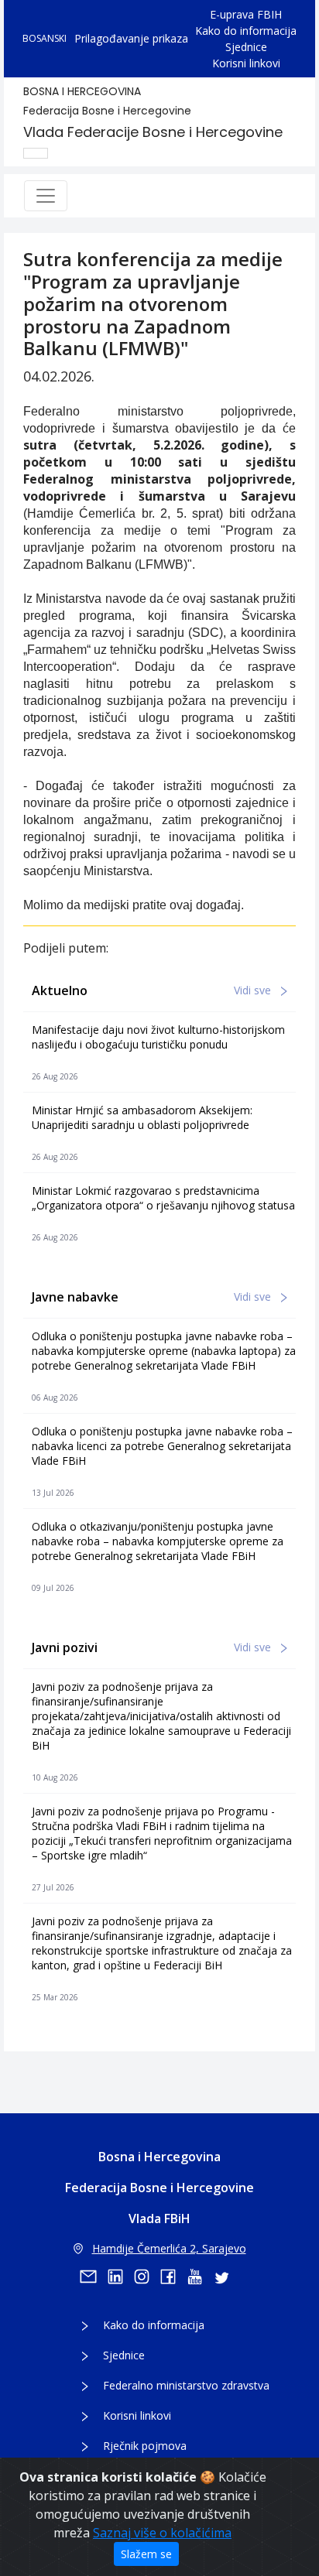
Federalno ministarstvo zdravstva (186, 2385)
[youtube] (200, 2277)
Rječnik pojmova (145, 2446)
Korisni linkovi (246, 63)
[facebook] (173, 2277)
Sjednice (246, 47)
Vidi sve (254, 990)
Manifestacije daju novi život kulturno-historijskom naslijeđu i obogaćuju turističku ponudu (158, 1037)
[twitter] (226, 2277)
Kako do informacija (246, 31)
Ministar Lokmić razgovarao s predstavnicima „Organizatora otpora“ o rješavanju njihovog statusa (163, 1198)
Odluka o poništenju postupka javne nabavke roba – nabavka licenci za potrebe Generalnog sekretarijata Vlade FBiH (162, 1446)
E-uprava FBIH (246, 14)
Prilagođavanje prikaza (131, 38)
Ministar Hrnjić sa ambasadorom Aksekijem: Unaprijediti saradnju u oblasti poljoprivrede (142, 1117)
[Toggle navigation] (46, 196)
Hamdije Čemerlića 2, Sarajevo (169, 2248)
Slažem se (146, 2554)
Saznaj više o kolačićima (162, 2533)
